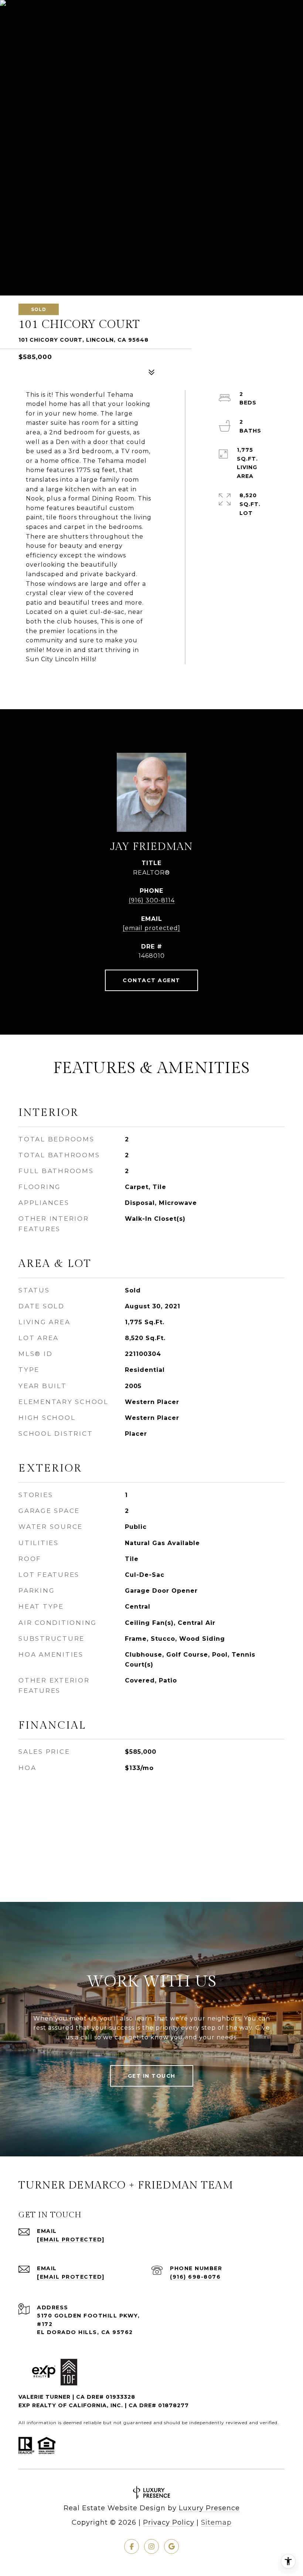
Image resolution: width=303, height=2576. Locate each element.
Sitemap (216, 2522)
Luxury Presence (209, 2508)
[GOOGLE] (171, 2546)
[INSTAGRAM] (151, 2546)
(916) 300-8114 (152, 900)
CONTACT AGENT (151, 980)
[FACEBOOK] (132, 2546)
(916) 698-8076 (195, 2277)
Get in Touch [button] (152, 2076)
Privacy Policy (169, 2522)
